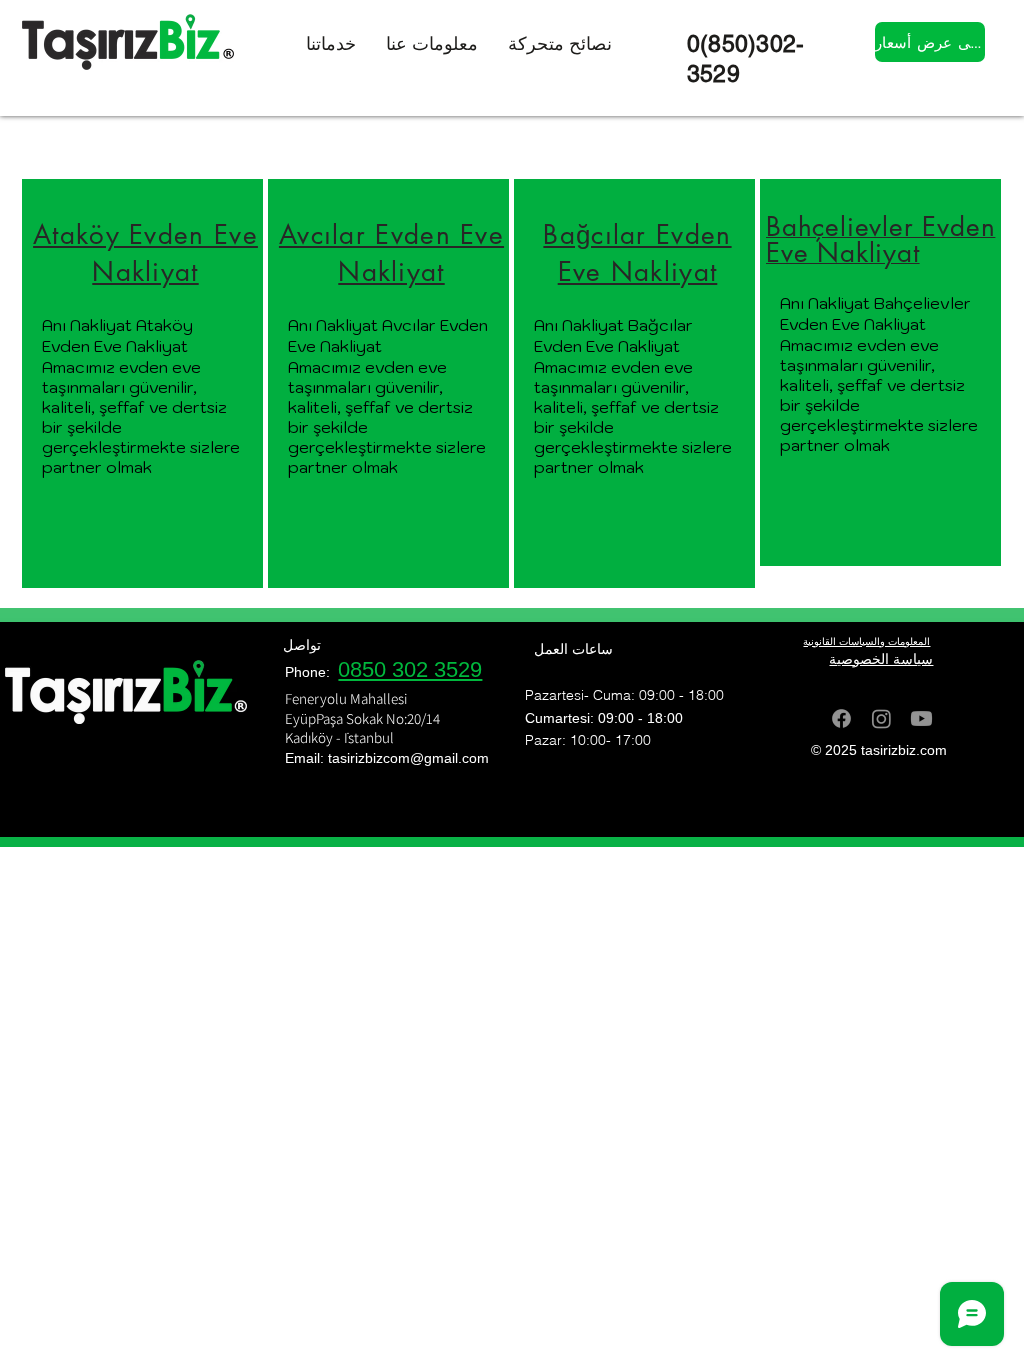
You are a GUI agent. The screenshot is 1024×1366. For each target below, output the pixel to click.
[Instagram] (881, 718)
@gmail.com (449, 758)
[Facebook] (841, 718)
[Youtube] (921, 718)
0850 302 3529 (410, 669)
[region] (142, 383)
